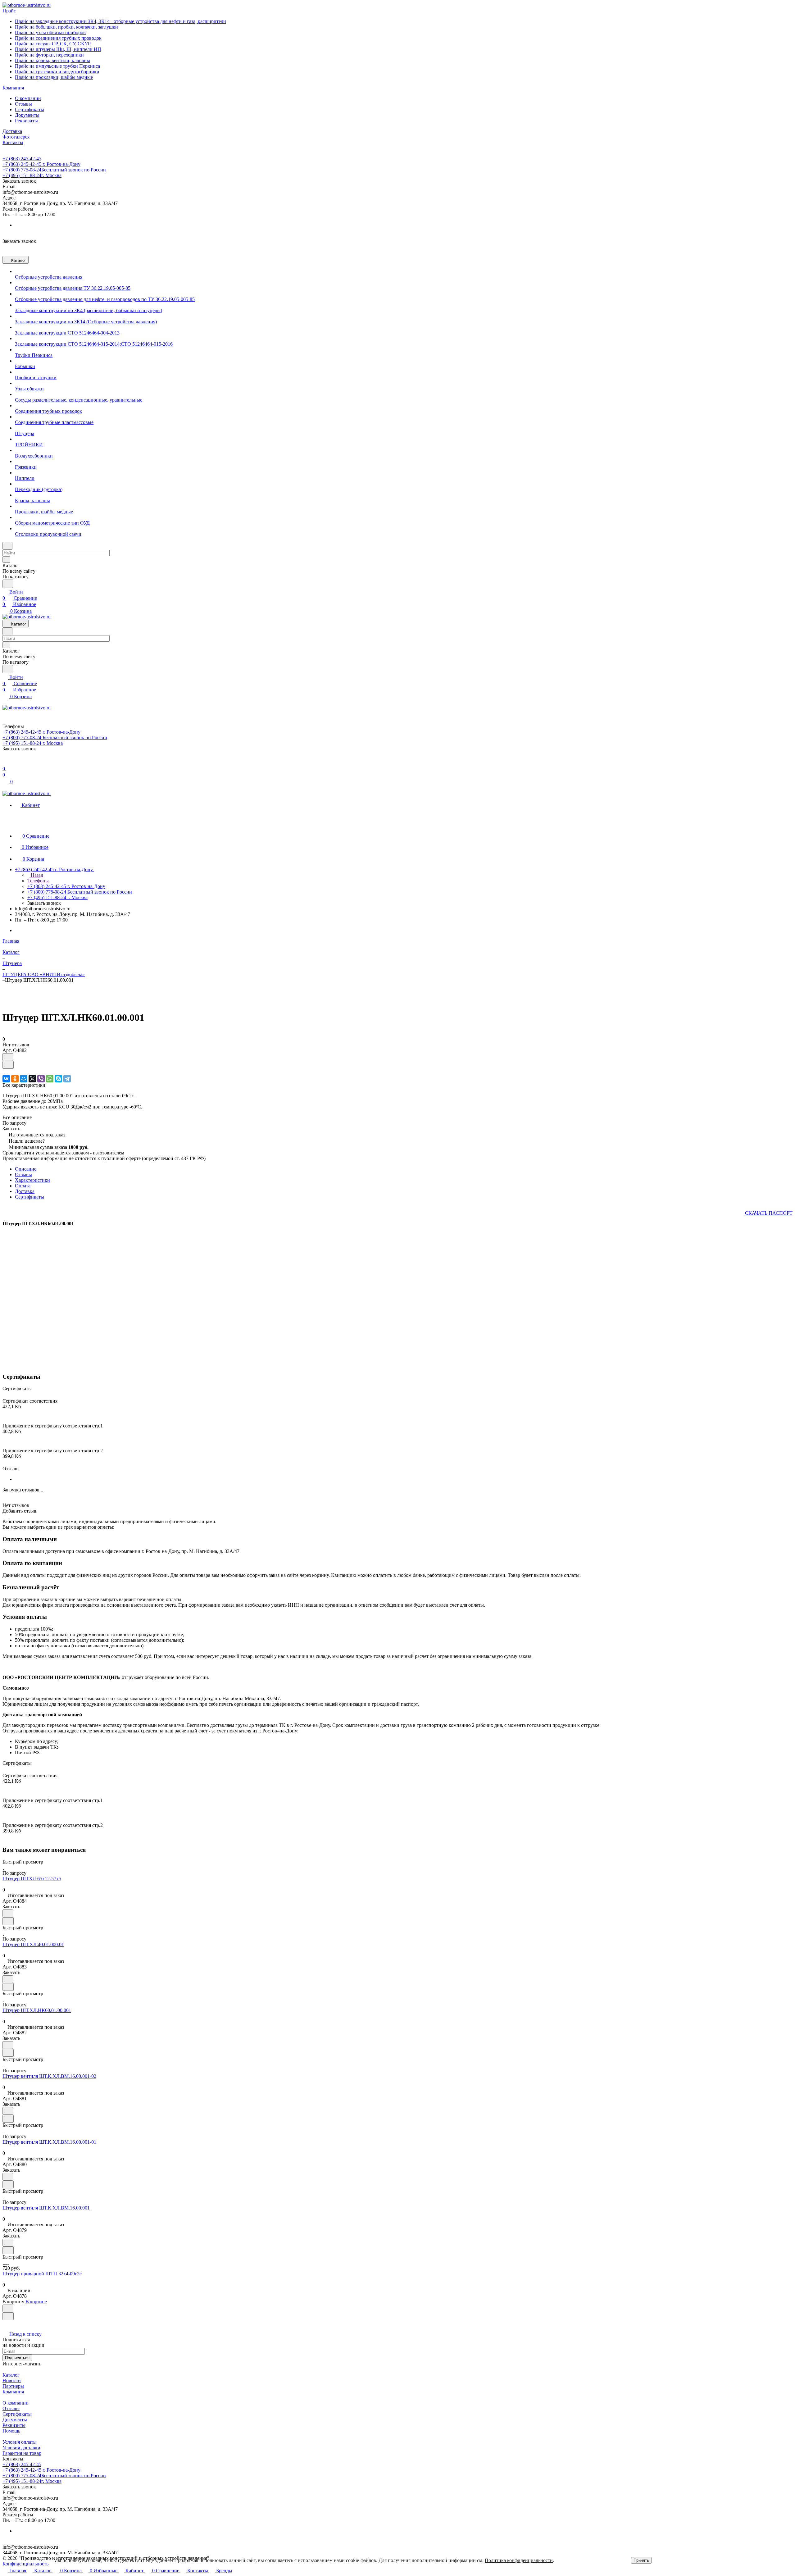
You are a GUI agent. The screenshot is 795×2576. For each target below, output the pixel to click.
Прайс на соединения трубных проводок (58, 38)
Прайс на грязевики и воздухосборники (57, 72)
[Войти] (5, 762)
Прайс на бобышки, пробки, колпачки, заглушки (66, 27)
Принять (641, 2560)
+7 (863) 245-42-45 (22, 159)
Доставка (25, 1191)
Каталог (11, 2375)
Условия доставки (21, 2448)
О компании (28, 98)
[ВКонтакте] (6, 1079)
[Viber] (41, 1079)
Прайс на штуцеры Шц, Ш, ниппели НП (58, 49)
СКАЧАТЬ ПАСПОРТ (769, 1213)
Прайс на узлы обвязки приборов (50, 32)
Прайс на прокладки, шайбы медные (54, 77)
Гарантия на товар (22, 2453)
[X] (32, 1079)
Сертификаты (30, 109)
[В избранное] (8, 1057)
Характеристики (32, 1180)
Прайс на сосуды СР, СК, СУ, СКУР (53, 44)
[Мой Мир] (24, 1079)
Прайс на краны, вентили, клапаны (52, 60)
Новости (12, 2380)
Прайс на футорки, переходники (49, 55)
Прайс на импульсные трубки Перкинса (57, 66)
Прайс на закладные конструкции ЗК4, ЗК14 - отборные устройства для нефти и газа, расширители (120, 21)
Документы (27, 115)
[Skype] (58, 1079)
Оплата (23, 1186)
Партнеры (13, 2386)
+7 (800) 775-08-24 (54, 170)
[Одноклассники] (15, 1079)
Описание (26, 1169)
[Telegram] (67, 1079)
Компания (13, 2392)
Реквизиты (26, 121)
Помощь (11, 2431)
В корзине (36, 2302)
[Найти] (8, 584)
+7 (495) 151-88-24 (32, 175)
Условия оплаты (20, 2442)
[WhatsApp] (50, 1079)
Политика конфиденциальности (519, 2560)
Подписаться (17, 2358)
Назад (36, 875)
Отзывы (23, 104)
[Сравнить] (8, 1065)
